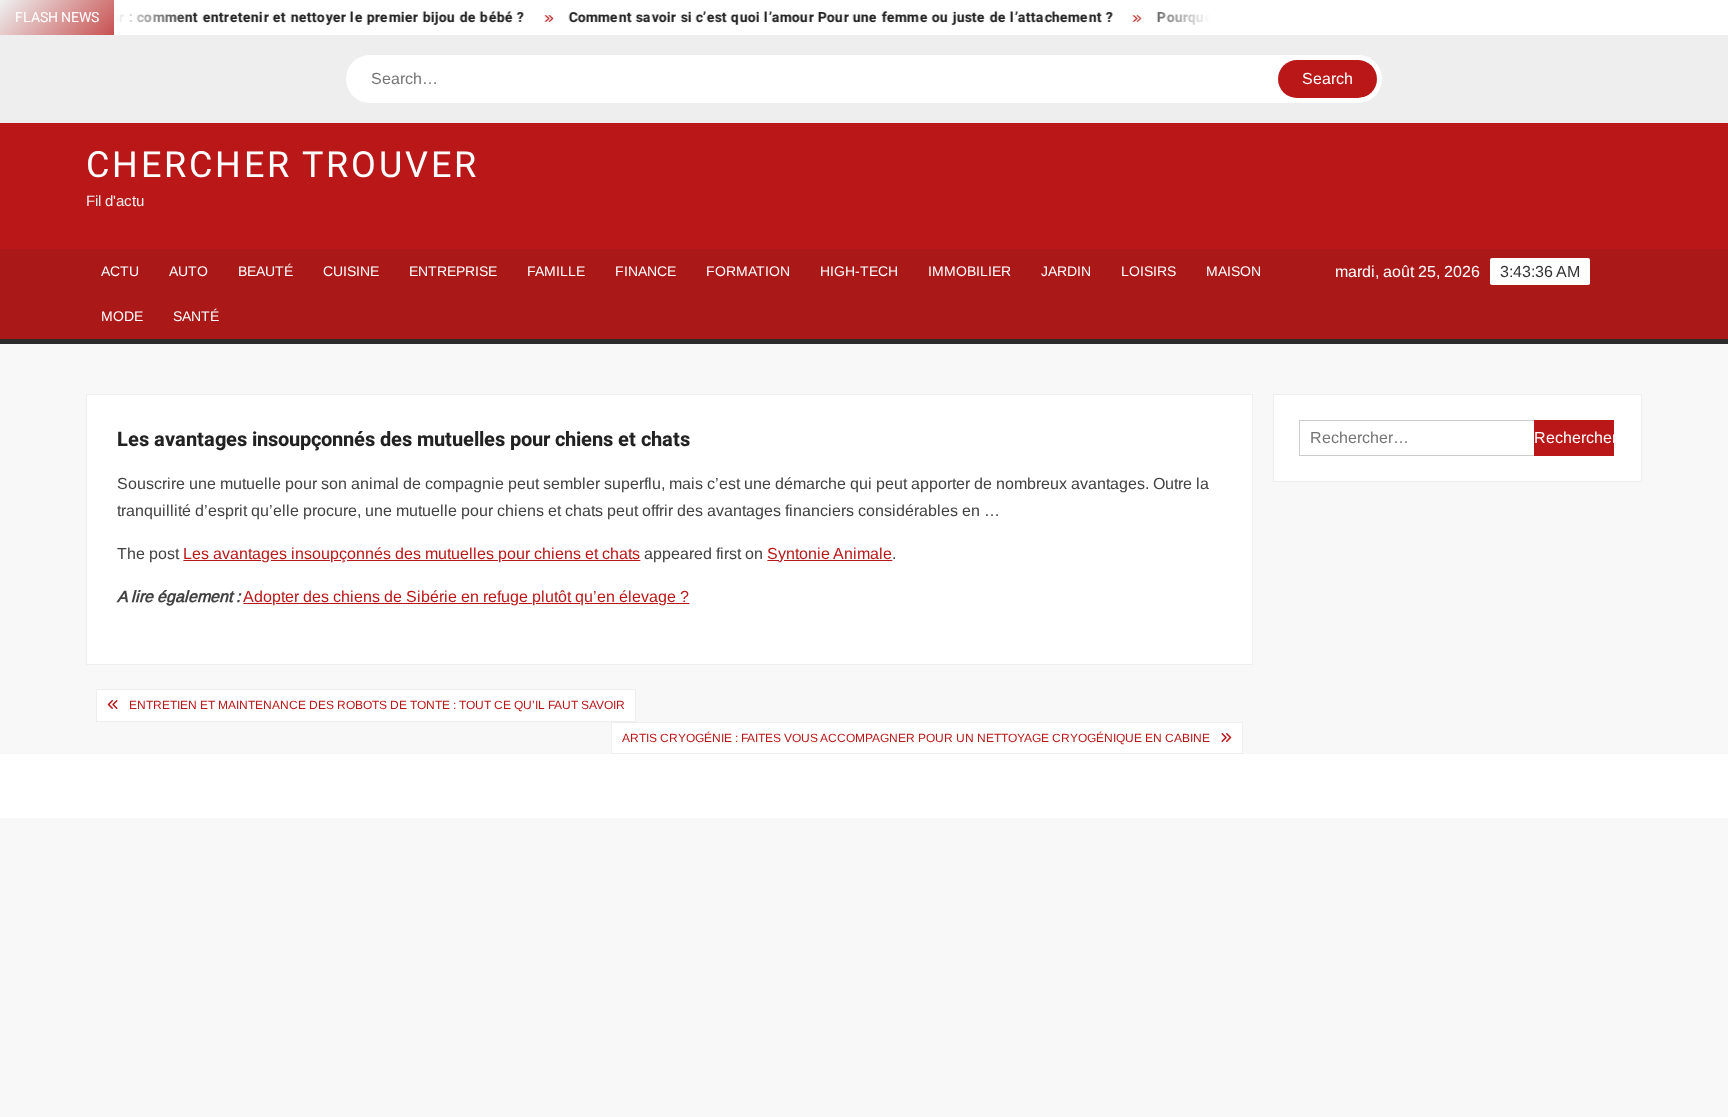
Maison (1233, 271)
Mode (122, 316)
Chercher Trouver (282, 165)
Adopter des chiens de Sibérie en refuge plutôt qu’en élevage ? (466, 596)
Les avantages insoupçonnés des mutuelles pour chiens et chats (411, 553)
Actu (120, 271)
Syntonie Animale (829, 553)
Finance (645, 271)
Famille (556, 271)
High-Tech (859, 271)
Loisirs (1148, 271)
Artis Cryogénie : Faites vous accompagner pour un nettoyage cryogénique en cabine (916, 738)
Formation (748, 271)
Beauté (265, 271)
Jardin (1066, 271)
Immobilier (969, 271)
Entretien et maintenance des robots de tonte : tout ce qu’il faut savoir (377, 705)
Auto (188, 271)
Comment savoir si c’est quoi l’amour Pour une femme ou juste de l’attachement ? (817, 17)
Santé (196, 316)
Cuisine (351, 271)
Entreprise (453, 271)
